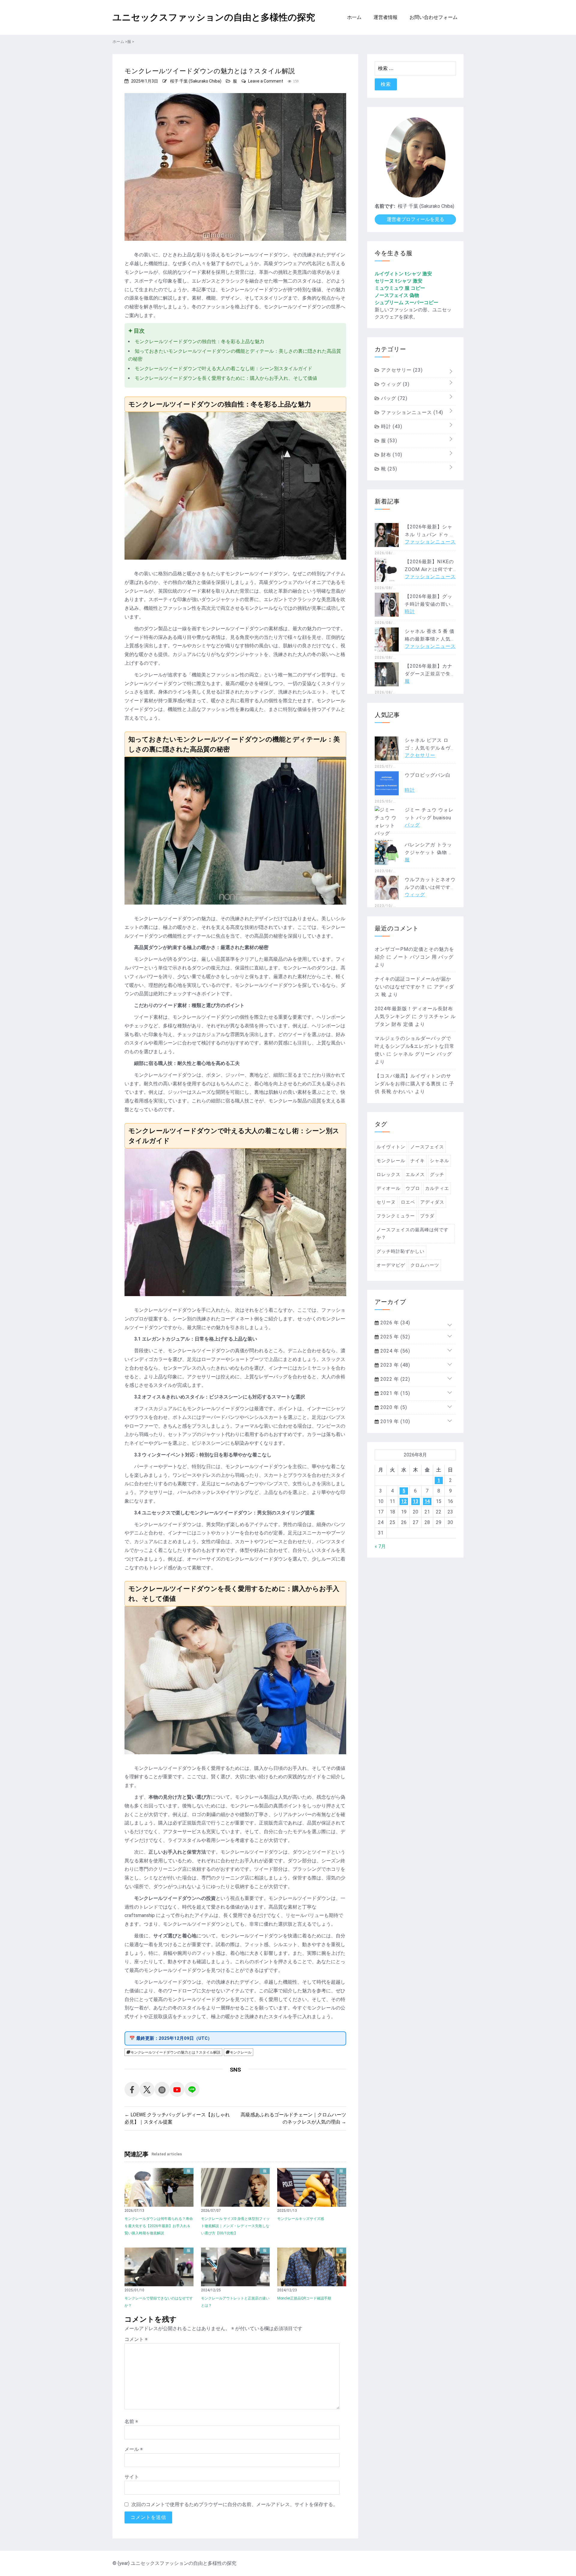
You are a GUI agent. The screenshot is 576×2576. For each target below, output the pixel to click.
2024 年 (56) (394, 1351)
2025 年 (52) (394, 1337)
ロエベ (408, 1202)
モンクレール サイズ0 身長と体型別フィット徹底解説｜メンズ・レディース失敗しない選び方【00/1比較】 (235, 2226)
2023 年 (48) (394, 1365)
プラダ (427, 1216)
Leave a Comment (266, 81)
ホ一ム (354, 17)
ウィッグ (394, 384)
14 (427, 1501)
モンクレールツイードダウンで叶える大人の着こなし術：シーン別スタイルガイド (223, 369)
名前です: (385, 206)
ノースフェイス (427, 1147)
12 (404, 1501)
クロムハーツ (425, 1265)
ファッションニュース (411, 412)
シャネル (439, 1161)
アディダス (432, 1202)
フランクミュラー (396, 1216)
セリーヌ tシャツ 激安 (399, 281)
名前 (131, 2422)
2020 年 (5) (393, 1407)
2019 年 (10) (394, 1421)
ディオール (388, 1188)
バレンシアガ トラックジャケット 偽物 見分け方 (429, 853)
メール (134, 2449)
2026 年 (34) (394, 1323)
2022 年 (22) (394, 1379)
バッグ (393, 398)
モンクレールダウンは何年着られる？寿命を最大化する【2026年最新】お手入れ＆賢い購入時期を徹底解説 (159, 2226)
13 (415, 1501)
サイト (132, 2477)
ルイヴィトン (391, 1147)
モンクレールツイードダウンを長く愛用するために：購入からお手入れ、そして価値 (226, 378)
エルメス (415, 1175)
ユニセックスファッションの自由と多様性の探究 (214, 17)
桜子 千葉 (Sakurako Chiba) (196, 81)
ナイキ (418, 1161)
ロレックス (388, 1175)
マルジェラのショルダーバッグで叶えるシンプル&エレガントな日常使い (415, 1046)
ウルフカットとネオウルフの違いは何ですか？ (430, 887)
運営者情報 (385, 17)
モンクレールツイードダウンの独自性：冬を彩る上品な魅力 (199, 342)
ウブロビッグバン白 (428, 775)
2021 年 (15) (394, 1393)
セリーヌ (386, 1202)
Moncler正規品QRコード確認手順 (304, 2298)
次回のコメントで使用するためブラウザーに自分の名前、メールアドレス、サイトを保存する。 (235, 2504)
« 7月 (380, 1546)
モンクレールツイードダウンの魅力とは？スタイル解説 (175, 2052)
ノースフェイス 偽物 (397, 295)
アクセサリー (401, 370)
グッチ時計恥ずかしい (400, 1251)
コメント (136, 2339)
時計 (391, 426)
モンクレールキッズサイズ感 (301, 2219)
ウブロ (413, 1188)
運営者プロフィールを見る (415, 219)
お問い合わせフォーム (433, 17)
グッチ (437, 1175)
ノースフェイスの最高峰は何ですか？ (412, 1234)
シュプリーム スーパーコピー (406, 302)
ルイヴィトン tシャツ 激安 (403, 274)
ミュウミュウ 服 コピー (400, 288)
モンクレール (241, 2052)
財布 (391, 455)
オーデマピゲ (391, 1265)
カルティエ (437, 1188)
